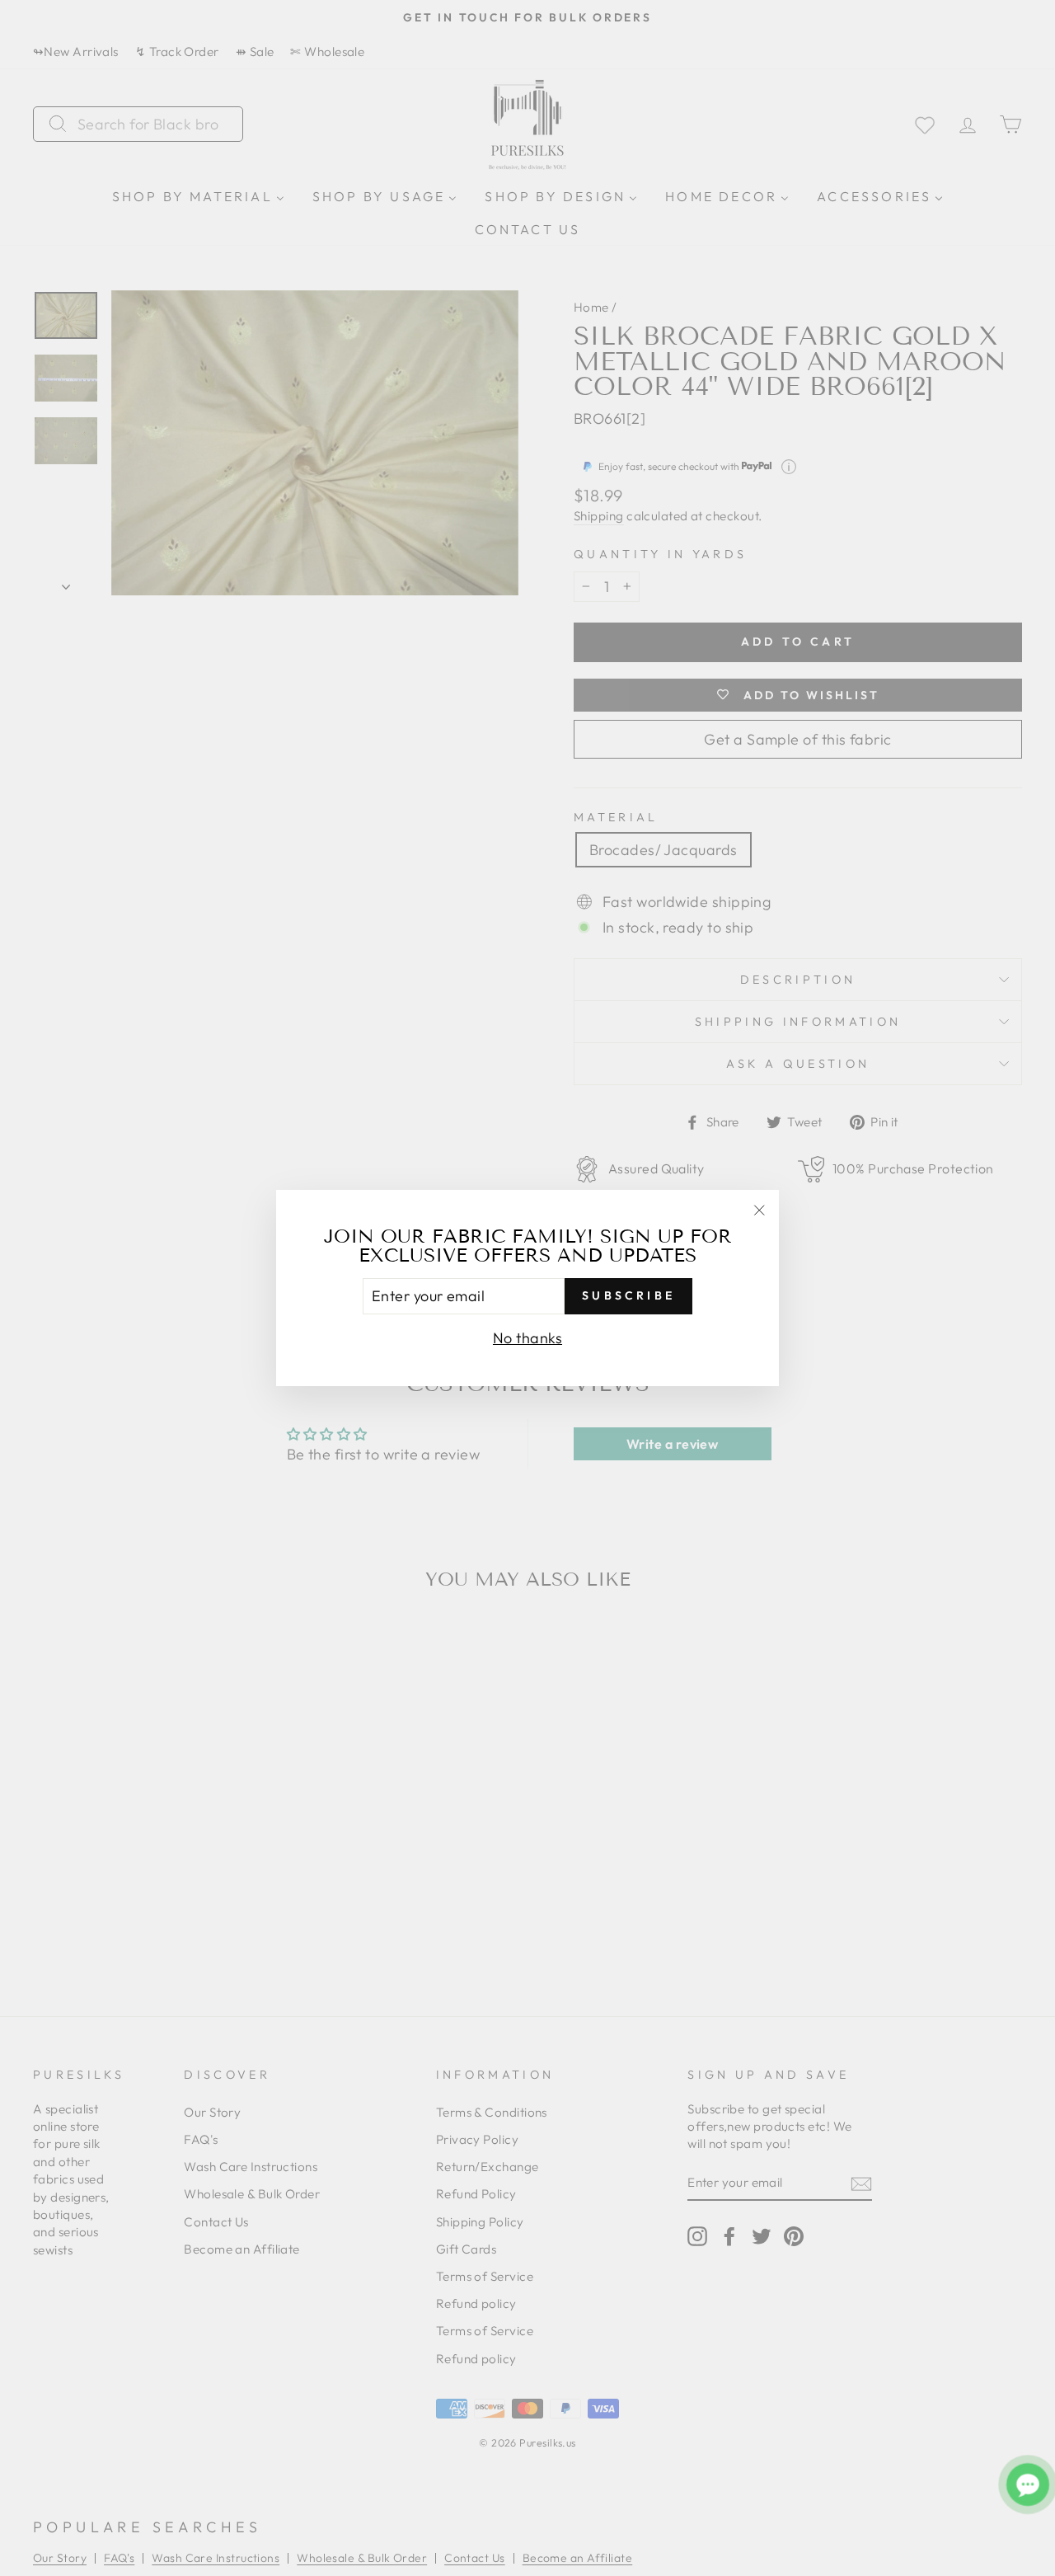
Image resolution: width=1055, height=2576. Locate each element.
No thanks (527, 1338)
